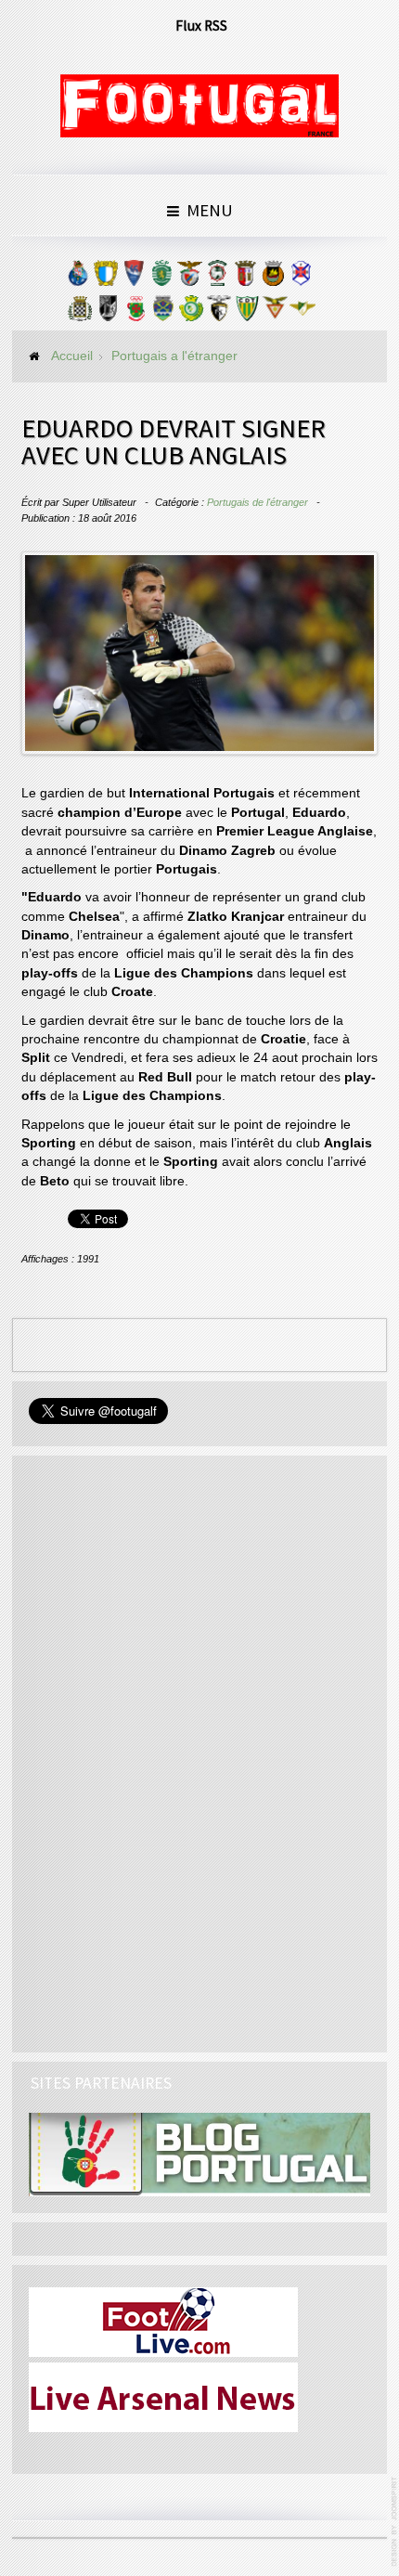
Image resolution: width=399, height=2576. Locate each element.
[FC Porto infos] (78, 278)
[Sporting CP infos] (161, 278)
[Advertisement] (168, 1751)
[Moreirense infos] (302, 313)
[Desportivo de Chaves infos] (163, 313)
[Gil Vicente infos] (134, 278)
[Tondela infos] (247, 313)
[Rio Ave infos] (273, 278)
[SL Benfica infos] (189, 278)
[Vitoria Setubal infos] (191, 313)
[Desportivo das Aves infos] (275, 313)
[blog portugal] (199, 2154)
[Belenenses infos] (301, 278)
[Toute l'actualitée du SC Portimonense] (219, 313)
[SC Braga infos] (245, 278)
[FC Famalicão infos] (106, 278)
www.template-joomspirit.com (395, 2522)
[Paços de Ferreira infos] (135, 313)
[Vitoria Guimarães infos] (108, 313)
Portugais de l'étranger (257, 502)
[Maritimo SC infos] (217, 278)
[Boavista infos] (80, 313)
